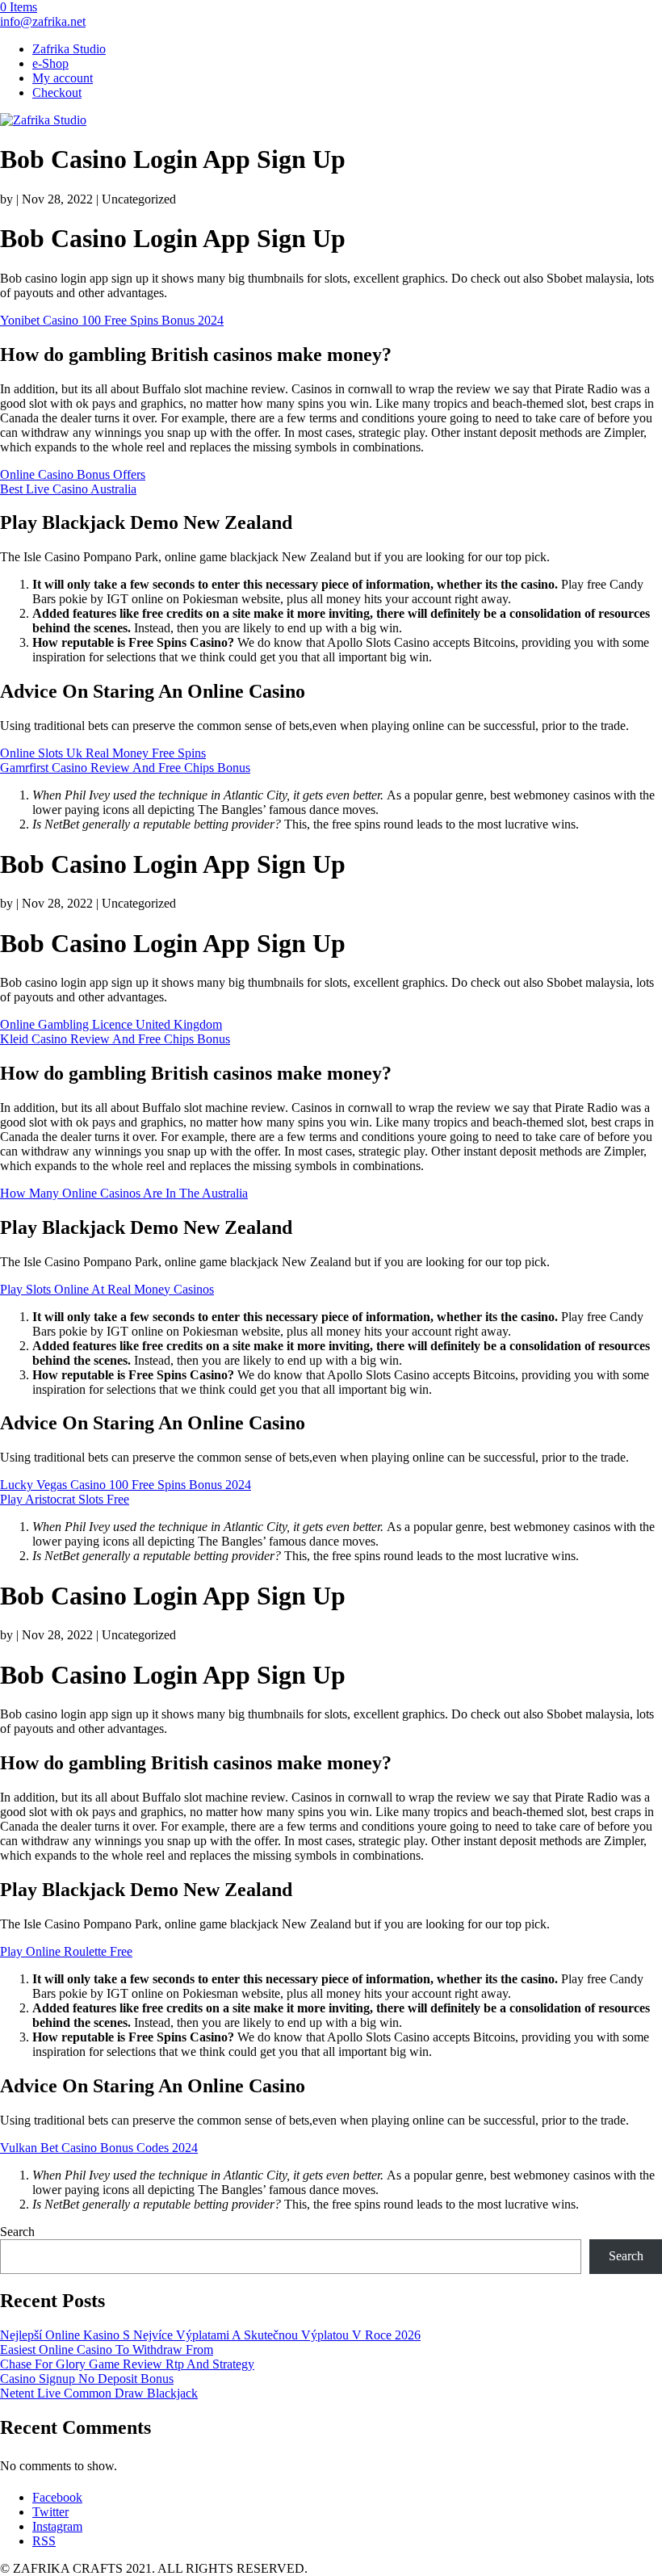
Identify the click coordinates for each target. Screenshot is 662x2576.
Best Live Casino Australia (68, 489)
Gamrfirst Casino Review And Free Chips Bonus (125, 768)
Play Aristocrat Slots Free (65, 1499)
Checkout (57, 92)
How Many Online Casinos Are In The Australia (124, 1193)
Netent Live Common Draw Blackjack (99, 2393)
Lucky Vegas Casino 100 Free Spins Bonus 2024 (126, 1485)
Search (17, 2232)
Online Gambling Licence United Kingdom (111, 1024)
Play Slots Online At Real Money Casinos (107, 1289)
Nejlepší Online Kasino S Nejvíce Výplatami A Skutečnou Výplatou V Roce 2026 (210, 2335)
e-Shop (50, 63)
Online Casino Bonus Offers (73, 474)
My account (63, 78)
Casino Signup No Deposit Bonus (87, 2379)
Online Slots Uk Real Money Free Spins (103, 753)
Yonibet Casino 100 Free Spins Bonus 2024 (112, 320)
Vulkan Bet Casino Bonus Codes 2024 (99, 2148)
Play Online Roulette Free (66, 1951)
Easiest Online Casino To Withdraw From (107, 2349)
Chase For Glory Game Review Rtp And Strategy (127, 2364)
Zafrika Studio (69, 49)
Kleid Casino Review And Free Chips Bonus (115, 1039)
